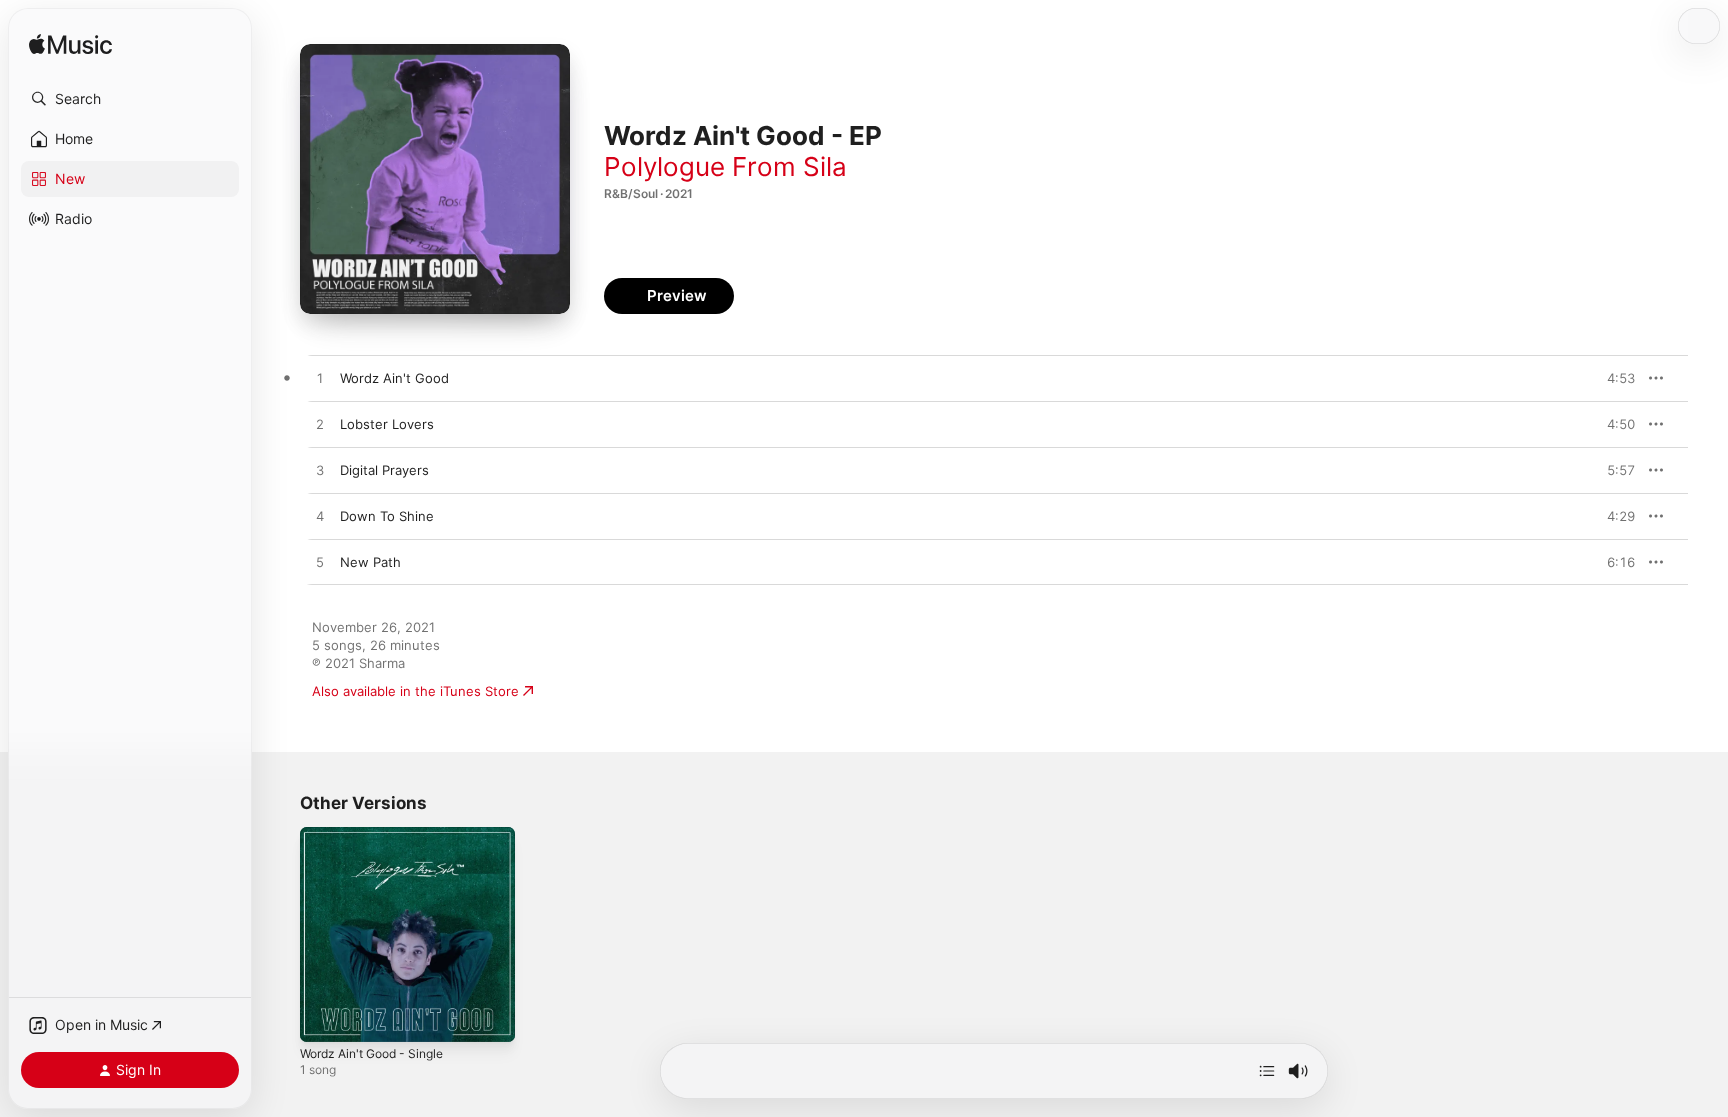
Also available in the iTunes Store (415, 691)
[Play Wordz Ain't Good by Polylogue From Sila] (320, 379)
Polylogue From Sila (725, 166)
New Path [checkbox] (370, 562)
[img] (70, 45)
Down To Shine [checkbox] (387, 516)
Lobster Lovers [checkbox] (387, 424)
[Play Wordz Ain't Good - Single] (325, 1017)
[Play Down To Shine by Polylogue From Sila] (320, 517)
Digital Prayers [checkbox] (384, 470)
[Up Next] (1267, 1071)
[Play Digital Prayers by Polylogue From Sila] (320, 471)
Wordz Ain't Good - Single (380, 835)
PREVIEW (1613, 378)
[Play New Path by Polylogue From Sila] (320, 563)
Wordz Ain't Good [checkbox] (394, 378)
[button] (130, 99)
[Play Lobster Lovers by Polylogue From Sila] (320, 425)
